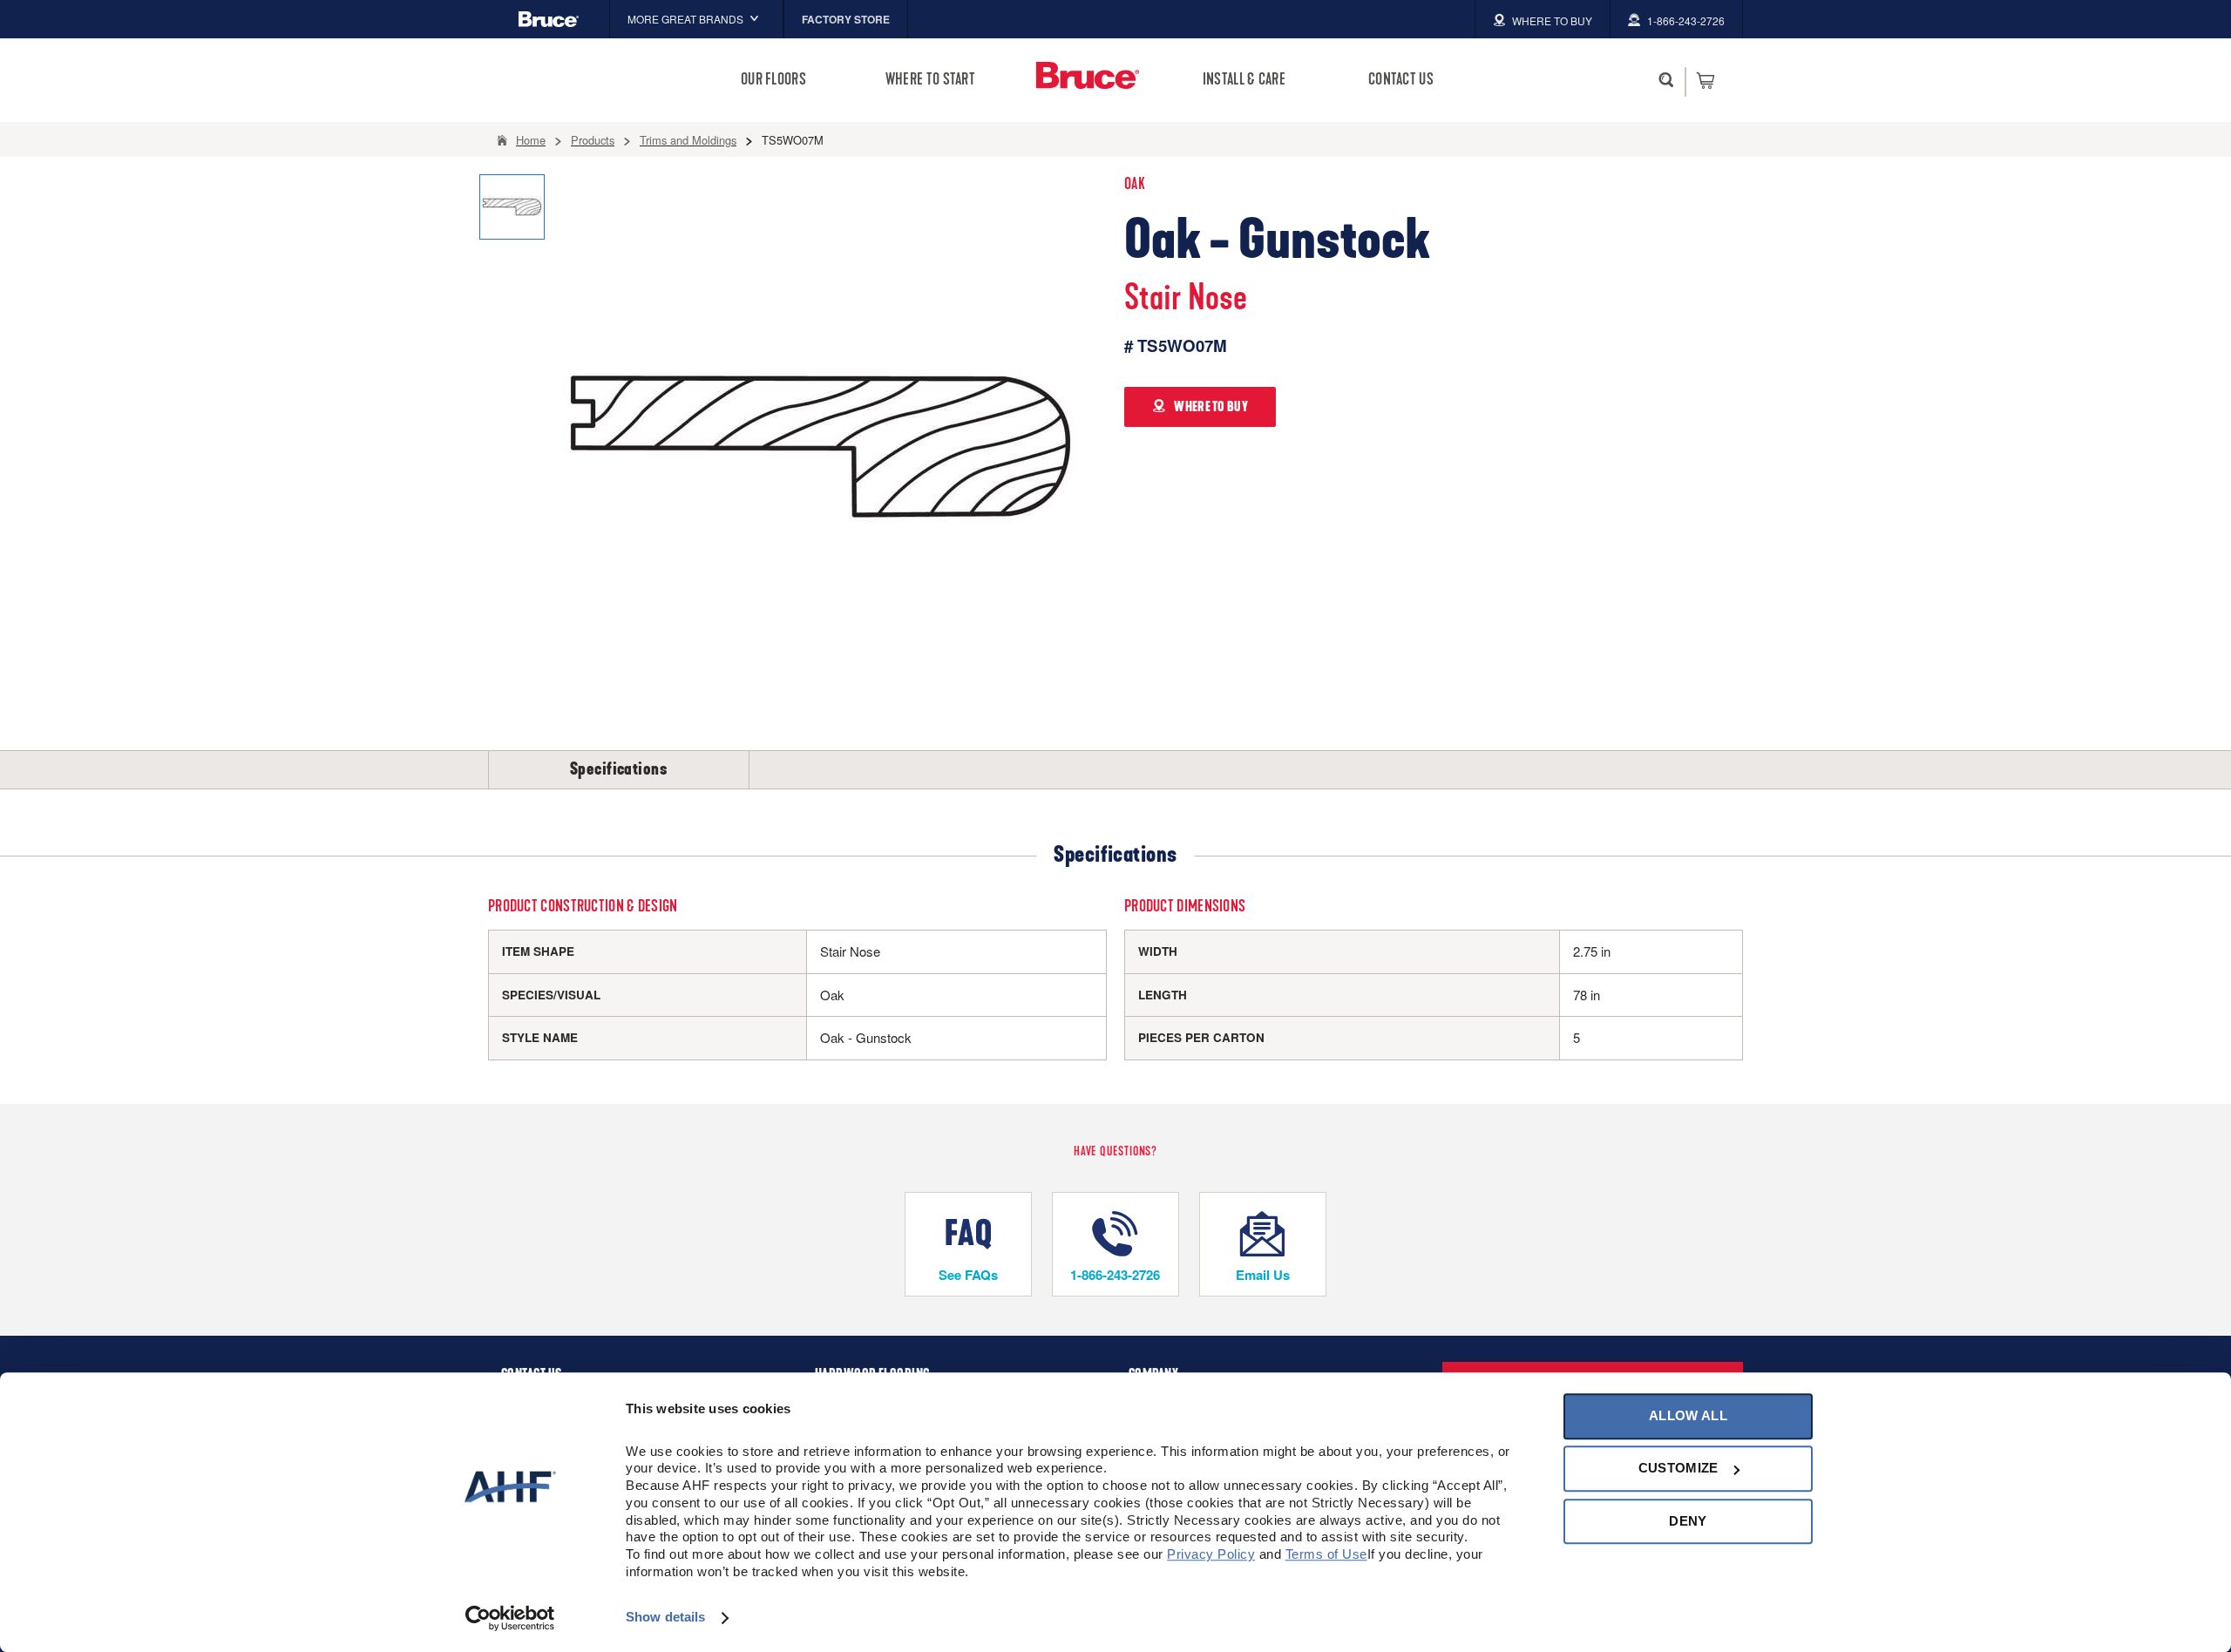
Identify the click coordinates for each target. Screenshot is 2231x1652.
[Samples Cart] (1705, 80)
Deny (1688, 1521)
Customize (1678, 1469)
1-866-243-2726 (1115, 1275)
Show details (665, 1618)
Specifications (619, 769)
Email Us (1263, 1275)
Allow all (1688, 1415)
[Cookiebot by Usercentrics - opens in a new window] (510, 1618)
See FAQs (968, 1275)
